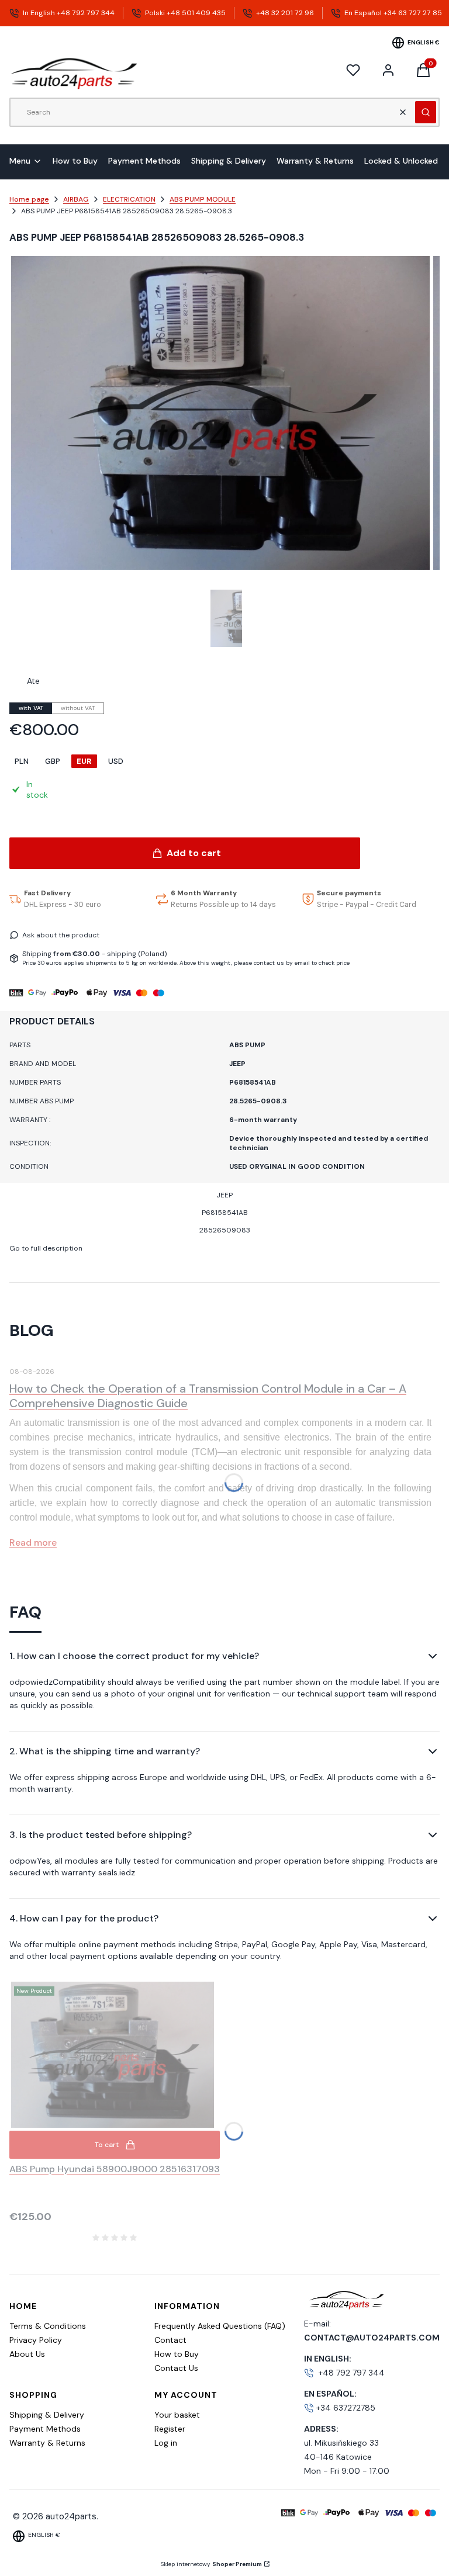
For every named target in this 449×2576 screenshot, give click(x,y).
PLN (22, 761)
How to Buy (177, 2354)
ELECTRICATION (129, 199)
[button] (426, 112)
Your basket (177, 2415)
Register (170, 2429)
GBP (53, 761)
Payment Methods (45, 2429)
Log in (166, 2443)
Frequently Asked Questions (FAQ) (220, 2326)
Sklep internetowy (211, 2564)
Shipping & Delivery (47, 2415)
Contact (170, 2340)
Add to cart (194, 853)
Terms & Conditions (48, 2326)
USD (116, 761)
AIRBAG (76, 199)
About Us (27, 2354)
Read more (33, 1543)
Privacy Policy (36, 2340)
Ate (33, 681)
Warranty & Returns (47, 2443)
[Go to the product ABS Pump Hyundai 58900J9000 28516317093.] (115, 2055)
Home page (29, 199)
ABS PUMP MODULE (203, 199)
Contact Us (176, 2368)
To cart (107, 2145)
